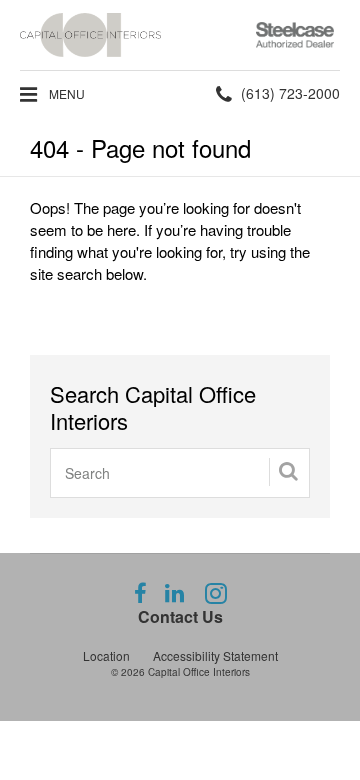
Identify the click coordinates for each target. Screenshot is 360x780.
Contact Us (180, 616)
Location (106, 655)
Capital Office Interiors (199, 672)
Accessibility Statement (215, 655)
